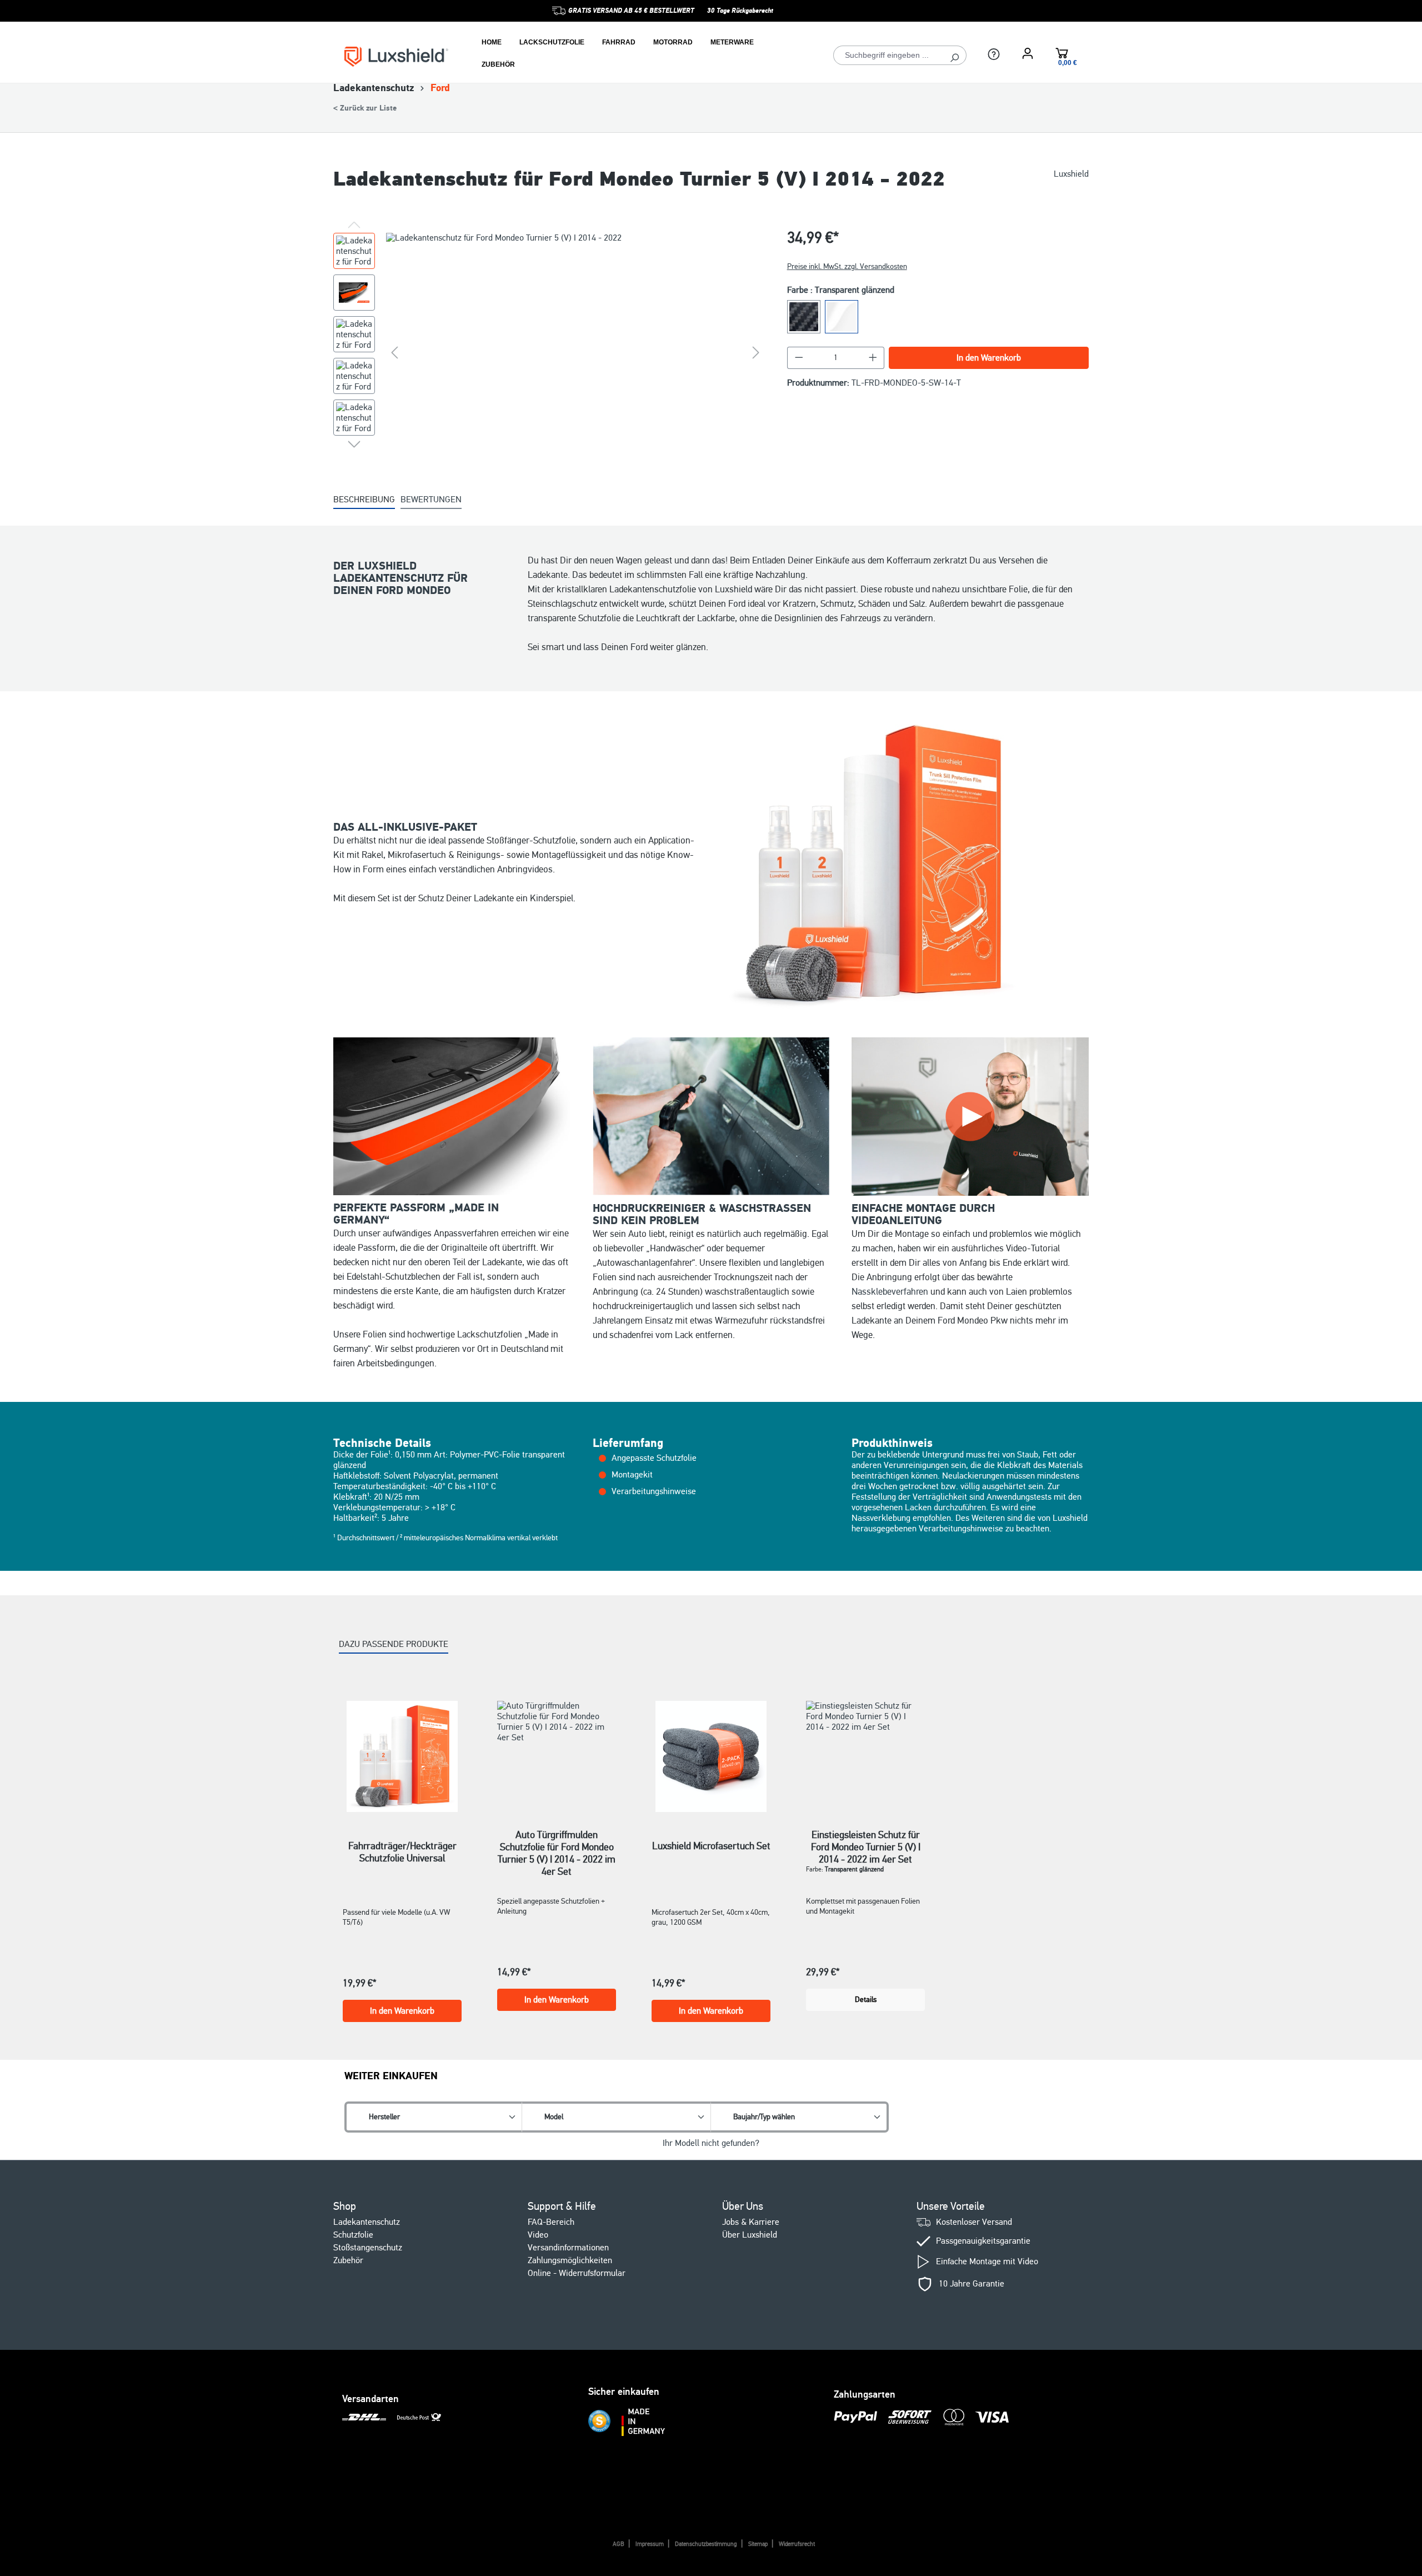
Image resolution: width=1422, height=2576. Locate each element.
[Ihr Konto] (1028, 53)
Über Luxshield (750, 2235)
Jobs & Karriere (751, 2222)
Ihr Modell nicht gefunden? (711, 2143)
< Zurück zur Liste (365, 108)
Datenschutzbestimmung (706, 2544)
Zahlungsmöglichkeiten (570, 2260)
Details (866, 2000)
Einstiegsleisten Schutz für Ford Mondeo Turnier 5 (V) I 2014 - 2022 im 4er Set (866, 1841)
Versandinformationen (568, 2248)
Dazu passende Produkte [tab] (394, 1644)
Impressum (650, 2544)
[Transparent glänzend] (842, 317)
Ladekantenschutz (367, 2222)
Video (538, 2235)
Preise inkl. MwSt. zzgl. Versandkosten (847, 266)
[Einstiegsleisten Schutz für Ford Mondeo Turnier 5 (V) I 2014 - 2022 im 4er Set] (865, 1751)
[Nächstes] (756, 352)
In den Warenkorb (989, 358)
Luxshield (1071, 174)
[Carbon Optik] (804, 317)
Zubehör (348, 2260)
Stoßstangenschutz (368, 2248)
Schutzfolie (353, 2235)
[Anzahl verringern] (799, 358)
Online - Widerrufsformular (577, 2273)
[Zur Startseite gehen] (396, 56)
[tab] (364, 500)
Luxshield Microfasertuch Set (711, 1846)
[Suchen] (955, 55)
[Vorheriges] (394, 352)
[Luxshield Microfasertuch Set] (711, 1756)
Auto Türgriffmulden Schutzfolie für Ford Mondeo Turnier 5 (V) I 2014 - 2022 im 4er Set (557, 1841)
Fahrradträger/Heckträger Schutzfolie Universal (402, 1852)
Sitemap (758, 2544)
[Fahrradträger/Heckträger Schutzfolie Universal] (402, 1756)
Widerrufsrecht (797, 2544)
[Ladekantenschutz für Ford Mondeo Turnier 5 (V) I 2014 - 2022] (575, 352)
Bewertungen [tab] (431, 500)
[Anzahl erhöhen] (873, 358)
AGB (619, 2544)
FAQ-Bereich (551, 2222)
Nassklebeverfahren (890, 1292)
